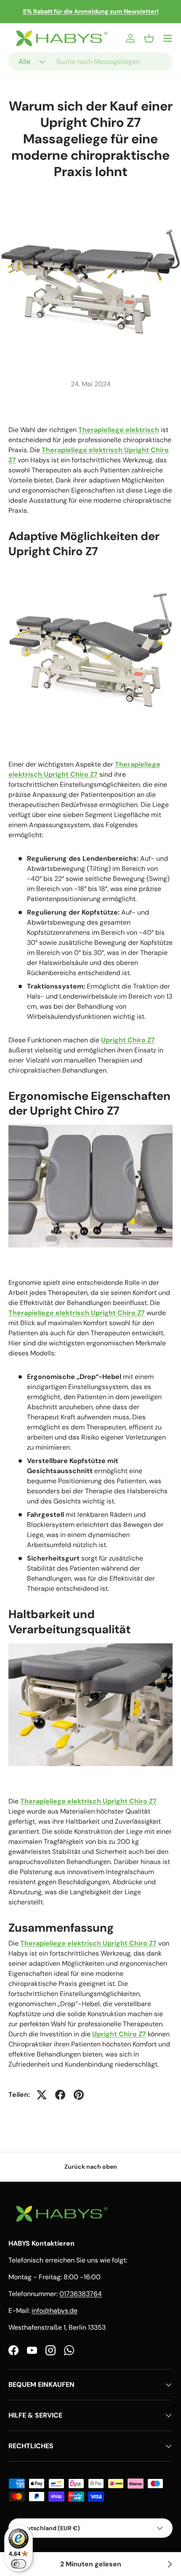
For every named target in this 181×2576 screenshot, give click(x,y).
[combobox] (90, 62)
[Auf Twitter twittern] (42, 2095)
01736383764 (81, 2294)
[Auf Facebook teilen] (60, 2095)
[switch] (19, 2564)
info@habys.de (55, 2311)
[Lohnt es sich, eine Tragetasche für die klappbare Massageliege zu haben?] (169, 2564)
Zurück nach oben (91, 2167)
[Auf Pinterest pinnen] (79, 2095)
